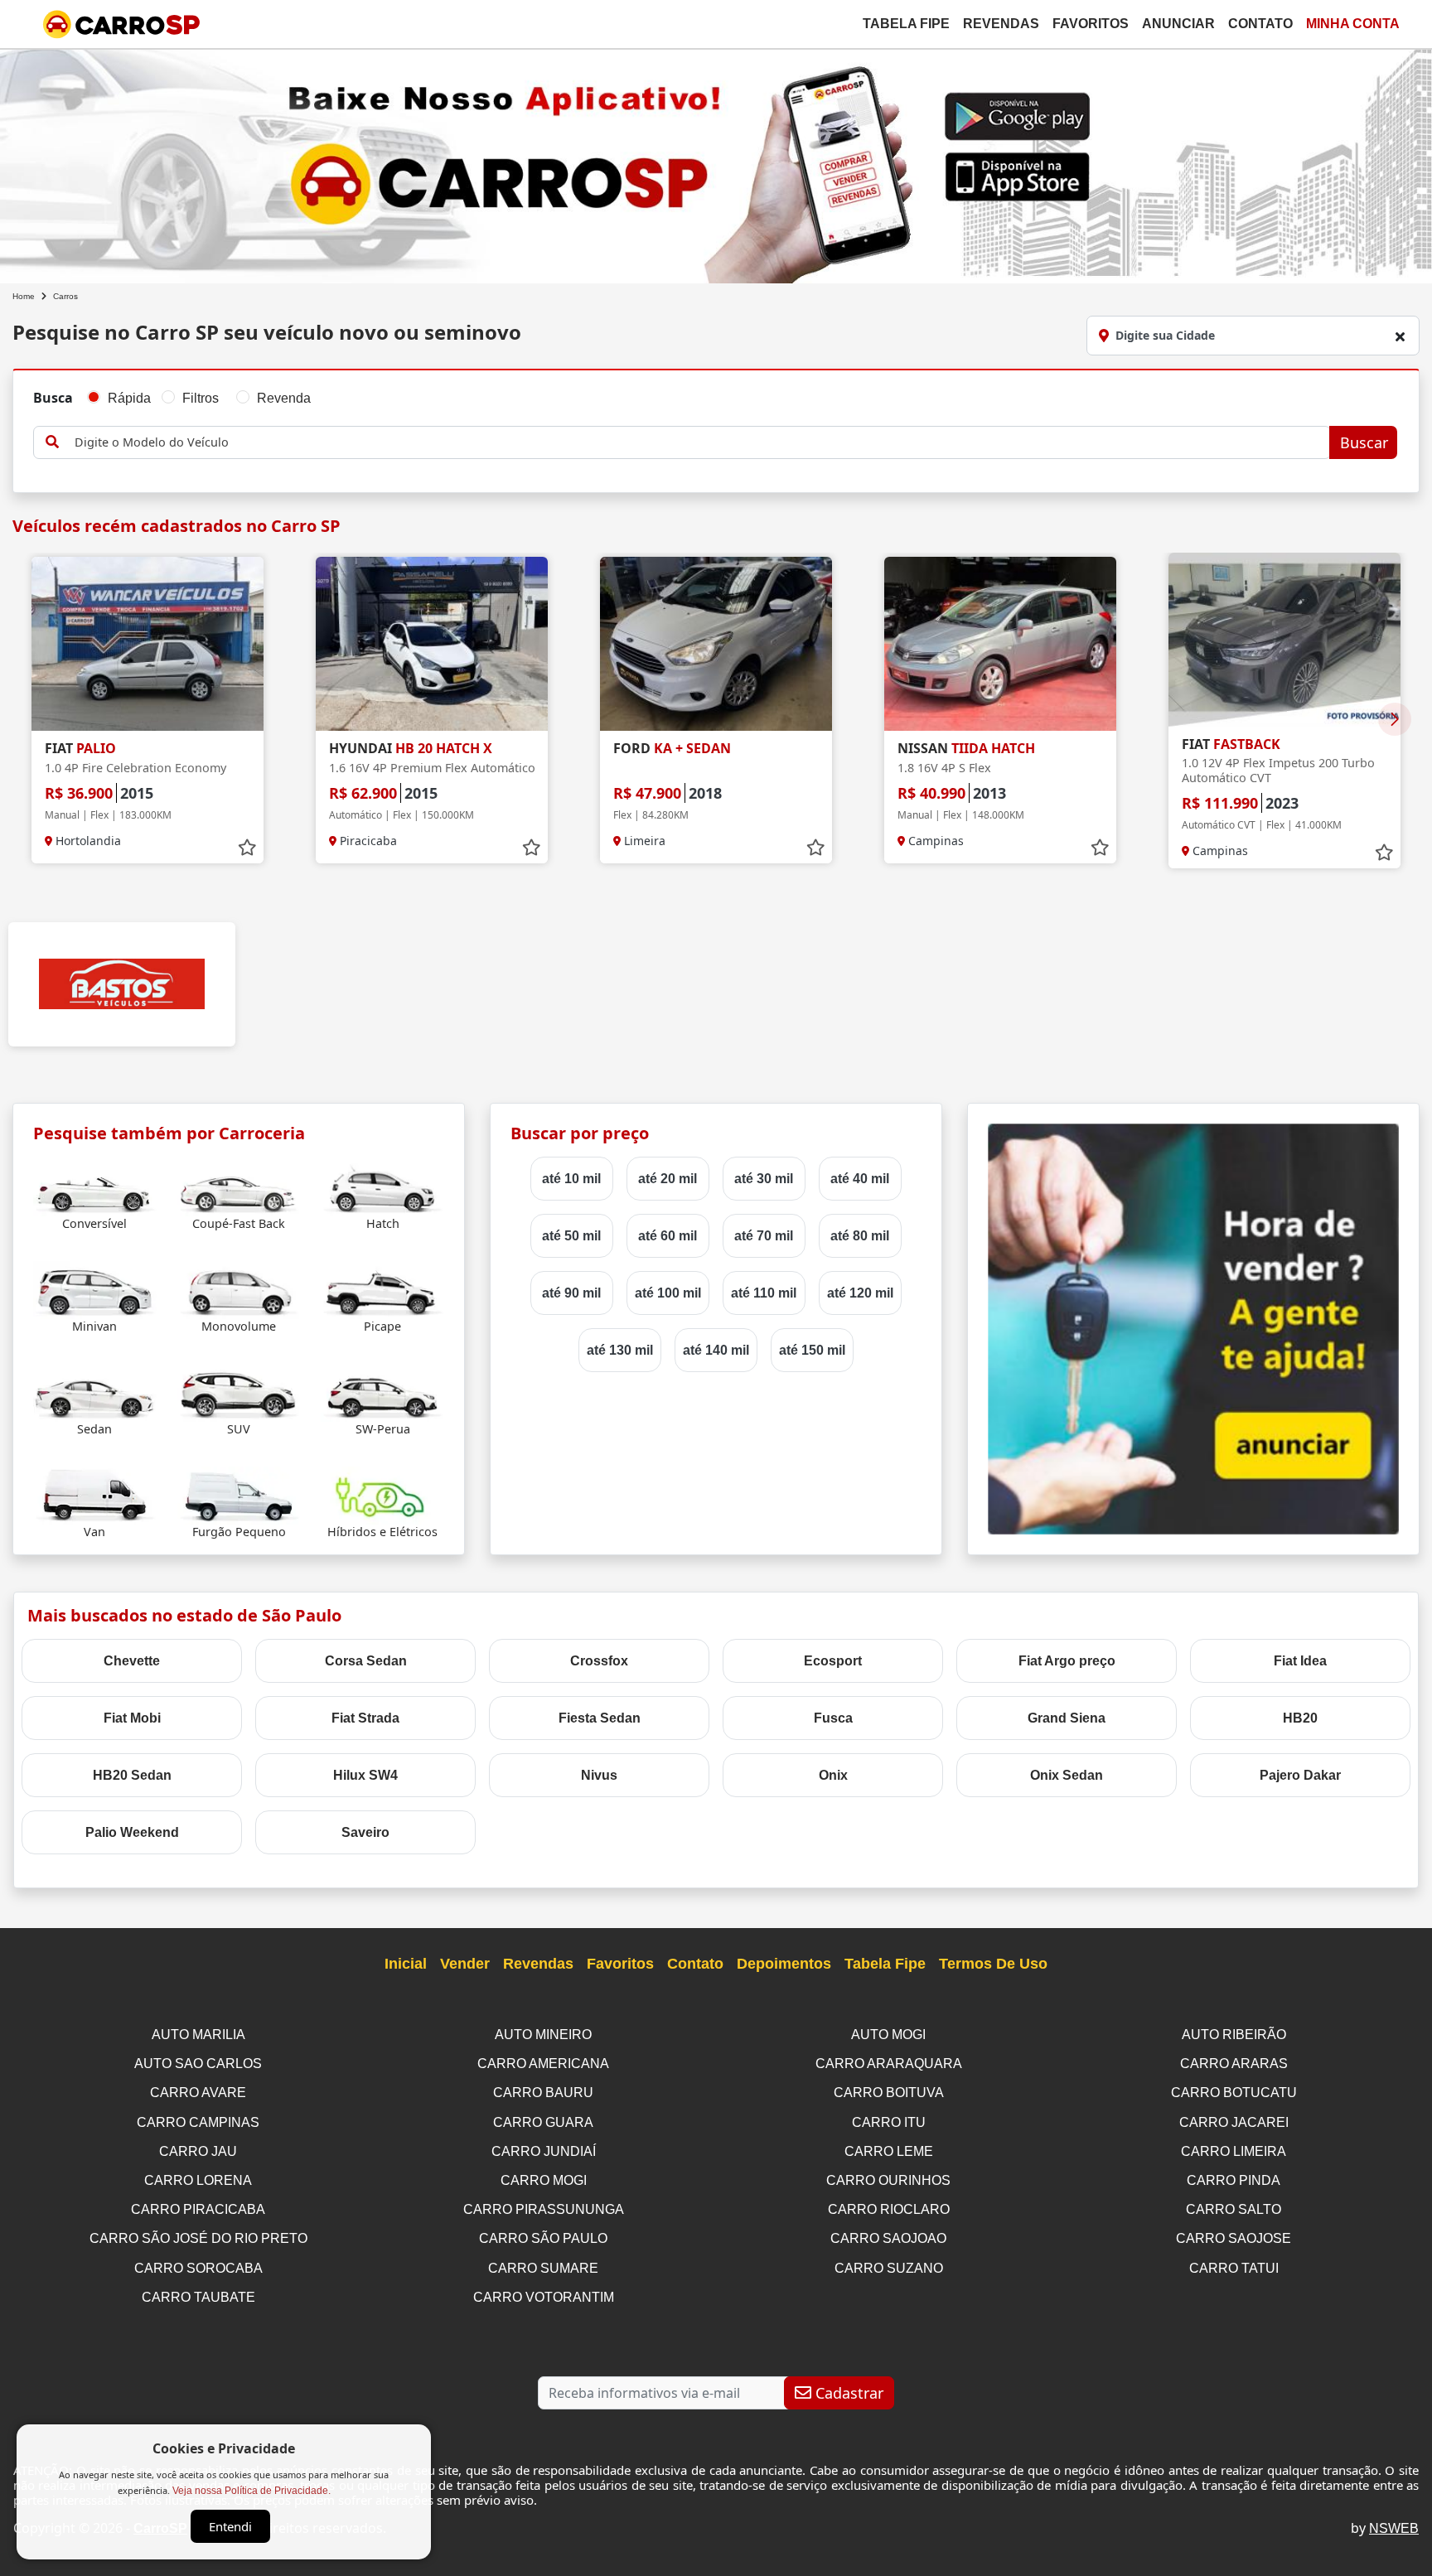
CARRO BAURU (543, 2093)
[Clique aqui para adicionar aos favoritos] (247, 848)
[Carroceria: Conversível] (95, 1186)
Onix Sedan (1067, 1775)
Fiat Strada (365, 1718)
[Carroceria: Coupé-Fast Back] (239, 1186)
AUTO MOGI (888, 2035)
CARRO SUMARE (543, 2268)
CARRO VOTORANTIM (544, 2297)
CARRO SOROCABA (198, 2268)
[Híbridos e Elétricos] (382, 1494)
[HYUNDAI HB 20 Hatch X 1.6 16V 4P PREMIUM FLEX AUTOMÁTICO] (432, 644)
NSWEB (1394, 2528)
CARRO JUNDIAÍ (544, 2151)
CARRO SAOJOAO (888, 2238)
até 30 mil (764, 1179)
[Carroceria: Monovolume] (239, 1289)
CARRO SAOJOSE (1234, 2238)
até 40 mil (860, 1179)
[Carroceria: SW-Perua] (382, 1392)
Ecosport (833, 1661)
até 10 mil (571, 1179)
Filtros (201, 398)
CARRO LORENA (198, 2180)
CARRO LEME (889, 2151)
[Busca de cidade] (1400, 336)
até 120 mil (860, 1293)
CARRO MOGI (544, 2180)
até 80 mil (860, 1236)
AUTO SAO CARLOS (198, 2064)
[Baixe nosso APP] (716, 163)
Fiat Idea (1300, 1661)
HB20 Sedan (132, 1775)
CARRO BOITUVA (889, 2093)
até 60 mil (668, 1236)
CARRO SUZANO (889, 2268)
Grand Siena (1067, 1718)
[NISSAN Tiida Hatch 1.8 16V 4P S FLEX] (1000, 644)
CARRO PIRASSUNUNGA (544, 2209)
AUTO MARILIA (198, 2035)
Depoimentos (784, 1964)
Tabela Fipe (906, 24)
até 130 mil (620, 1350)
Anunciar (1178, 24)
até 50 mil (571, 1236)
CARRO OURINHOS (888, 2180)
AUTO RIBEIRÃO (1234, 2035)
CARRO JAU (198, 2151)
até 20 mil (668, 1179)
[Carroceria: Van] (95, 1494)
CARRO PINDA (1234, 2180)
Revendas (1001, 24)
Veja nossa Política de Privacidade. (252, 2491)
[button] (1395, 719)
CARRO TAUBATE (198, 2297)
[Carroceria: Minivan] (95, 1289)
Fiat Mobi (132, 1718)
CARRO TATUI (1234, 2268)
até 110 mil (764, 1293)
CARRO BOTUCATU (1234, 2093)
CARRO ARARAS (1234, 2064)
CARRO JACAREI (1234, 2122)
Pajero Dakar (1300, 1775)
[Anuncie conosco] (1193, 1328)
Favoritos (1091, 24)
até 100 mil (668, 1293)
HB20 (1300, 1718)
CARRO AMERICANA (543, 2064)
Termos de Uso (993, 1964)
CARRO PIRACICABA (198, 2209)
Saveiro (365, 1832)
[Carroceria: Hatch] (382, 1186)
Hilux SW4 (365, 1775)
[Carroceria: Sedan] (95, 1392)
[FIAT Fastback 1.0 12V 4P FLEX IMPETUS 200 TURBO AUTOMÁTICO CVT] (1284, 640)
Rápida (129, 398)
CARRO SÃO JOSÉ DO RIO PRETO (198, 2238)
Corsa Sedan (366, 1661)
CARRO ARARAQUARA (889, 2064)
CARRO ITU (889, 2122)
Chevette (132, 1661)
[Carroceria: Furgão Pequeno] (239, 1494)
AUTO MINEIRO (543, 2035)
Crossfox (599, 1661)
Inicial (406, 1964)
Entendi (230, 2526)
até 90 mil (571, 1293)
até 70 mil (764, 1236)
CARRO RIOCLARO (889, 2209)
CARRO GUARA (543, 2122)
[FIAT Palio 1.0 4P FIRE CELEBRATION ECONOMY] (148, 644)
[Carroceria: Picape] (382, 1289)
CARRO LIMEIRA (1234, 2151)
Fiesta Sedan (600, 1718)
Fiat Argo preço (1067, 1661)
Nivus (599, 1775)
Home (24, 296)
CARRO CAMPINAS (198, 2122)
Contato (1260, 24)
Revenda (284, 398)
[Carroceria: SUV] (239, 1392)
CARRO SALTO (1234, 2209)
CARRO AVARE (198, 2093)
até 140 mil (716, 1350)
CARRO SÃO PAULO (543, 2238)
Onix (833, 1775)
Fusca (833, 1718)
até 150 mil (812, 1350)
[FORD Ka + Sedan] (716, 644)
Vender (465, 1964)
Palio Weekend (132, 1832)
